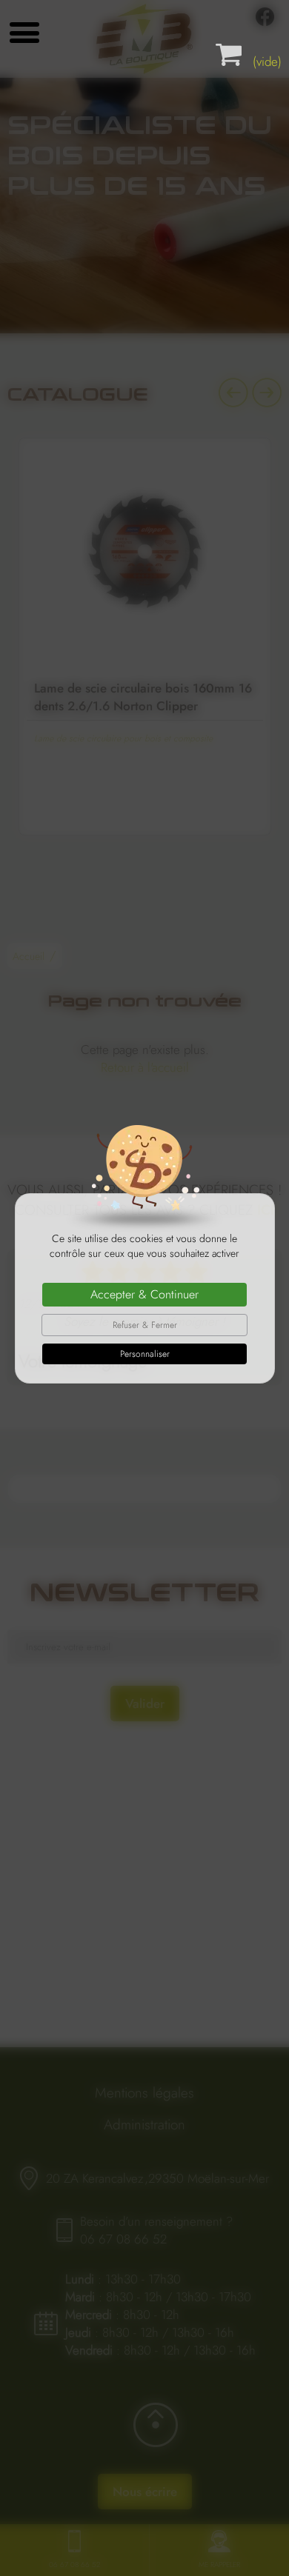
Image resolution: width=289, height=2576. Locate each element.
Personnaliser (145, 1354)
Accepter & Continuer (144, 1294)
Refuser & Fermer (145, 1325)
